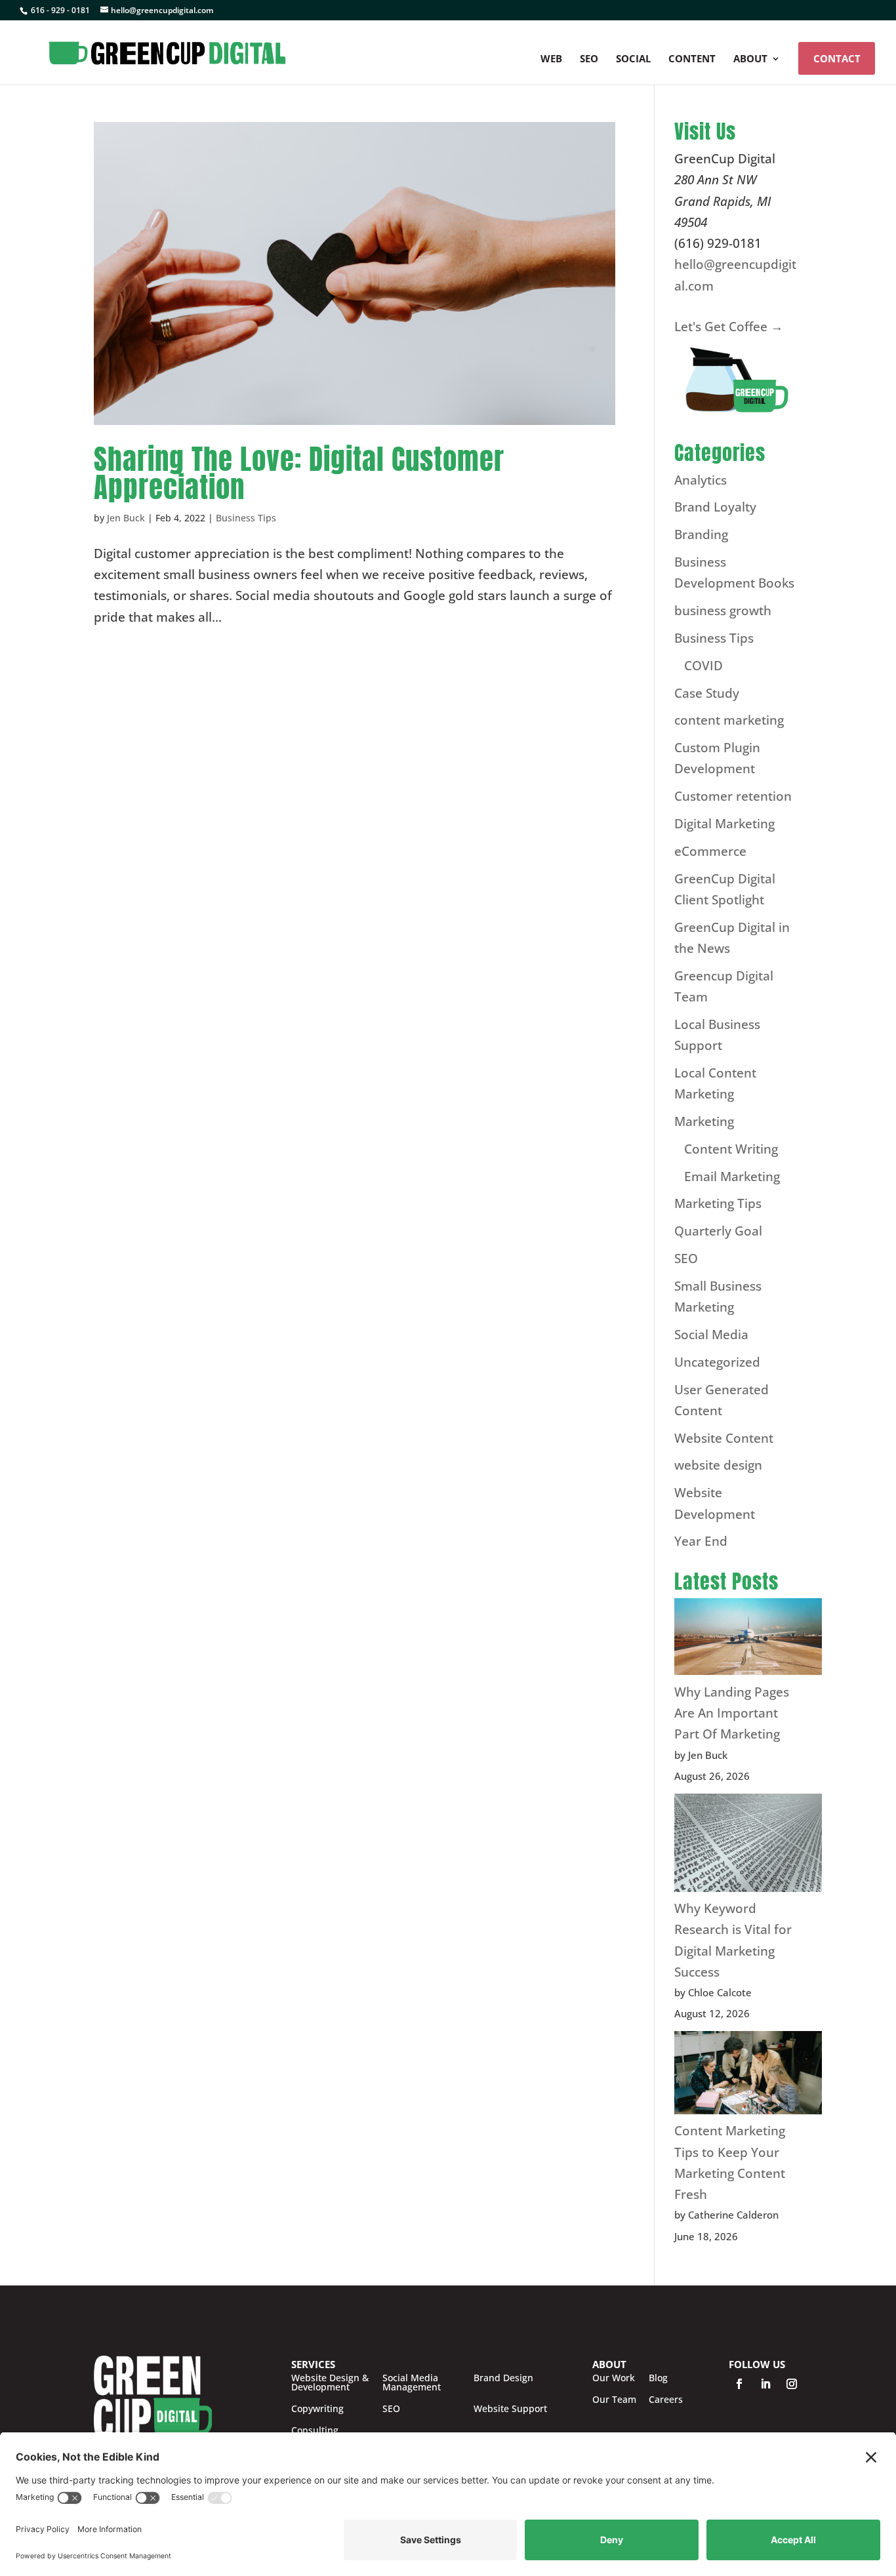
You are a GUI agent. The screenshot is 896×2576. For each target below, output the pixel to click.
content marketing (729, 720)
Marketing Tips (718, 1203)
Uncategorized (717, 1362)
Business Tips (246, 518)
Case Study (707, 693)
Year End (701, 1541)
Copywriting (317, 2409)
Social (633, 59)
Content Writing (731, 1149)
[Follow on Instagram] (792, 2384)
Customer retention (733, 796)
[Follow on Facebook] (739, 2384)
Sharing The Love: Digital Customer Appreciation (299, 473)
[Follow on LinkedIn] (765, 2384)
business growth (723, 611)
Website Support (510, 2409)
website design (718, 1465)
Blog (658, 2378)
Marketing (704, 1121)
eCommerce (710, 851)
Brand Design (503, 2379)
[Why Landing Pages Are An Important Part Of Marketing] (748, 1640)
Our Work (614, 2378)
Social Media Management (412, 2383)
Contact (837, 58)
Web (551, 59)
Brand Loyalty (715, 507)
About (750, 59)
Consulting (315, 2430)
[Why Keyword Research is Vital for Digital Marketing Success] (748, 1846)
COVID (703, 666)
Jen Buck (126, 518)
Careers (666, 2400)
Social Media (711, 1335)
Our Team (614, 2400)
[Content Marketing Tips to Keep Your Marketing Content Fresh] (748, 2076)
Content (692, 59)
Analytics (701, 480)
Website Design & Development (330, 2383)
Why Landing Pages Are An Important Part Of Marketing (732, 1713)
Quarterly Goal (718, 1231)
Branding (701, 534)
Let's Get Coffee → (729, 327)
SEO (589, 59)
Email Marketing (732, 1177)
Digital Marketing (724, 824)
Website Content (724, 1438)
